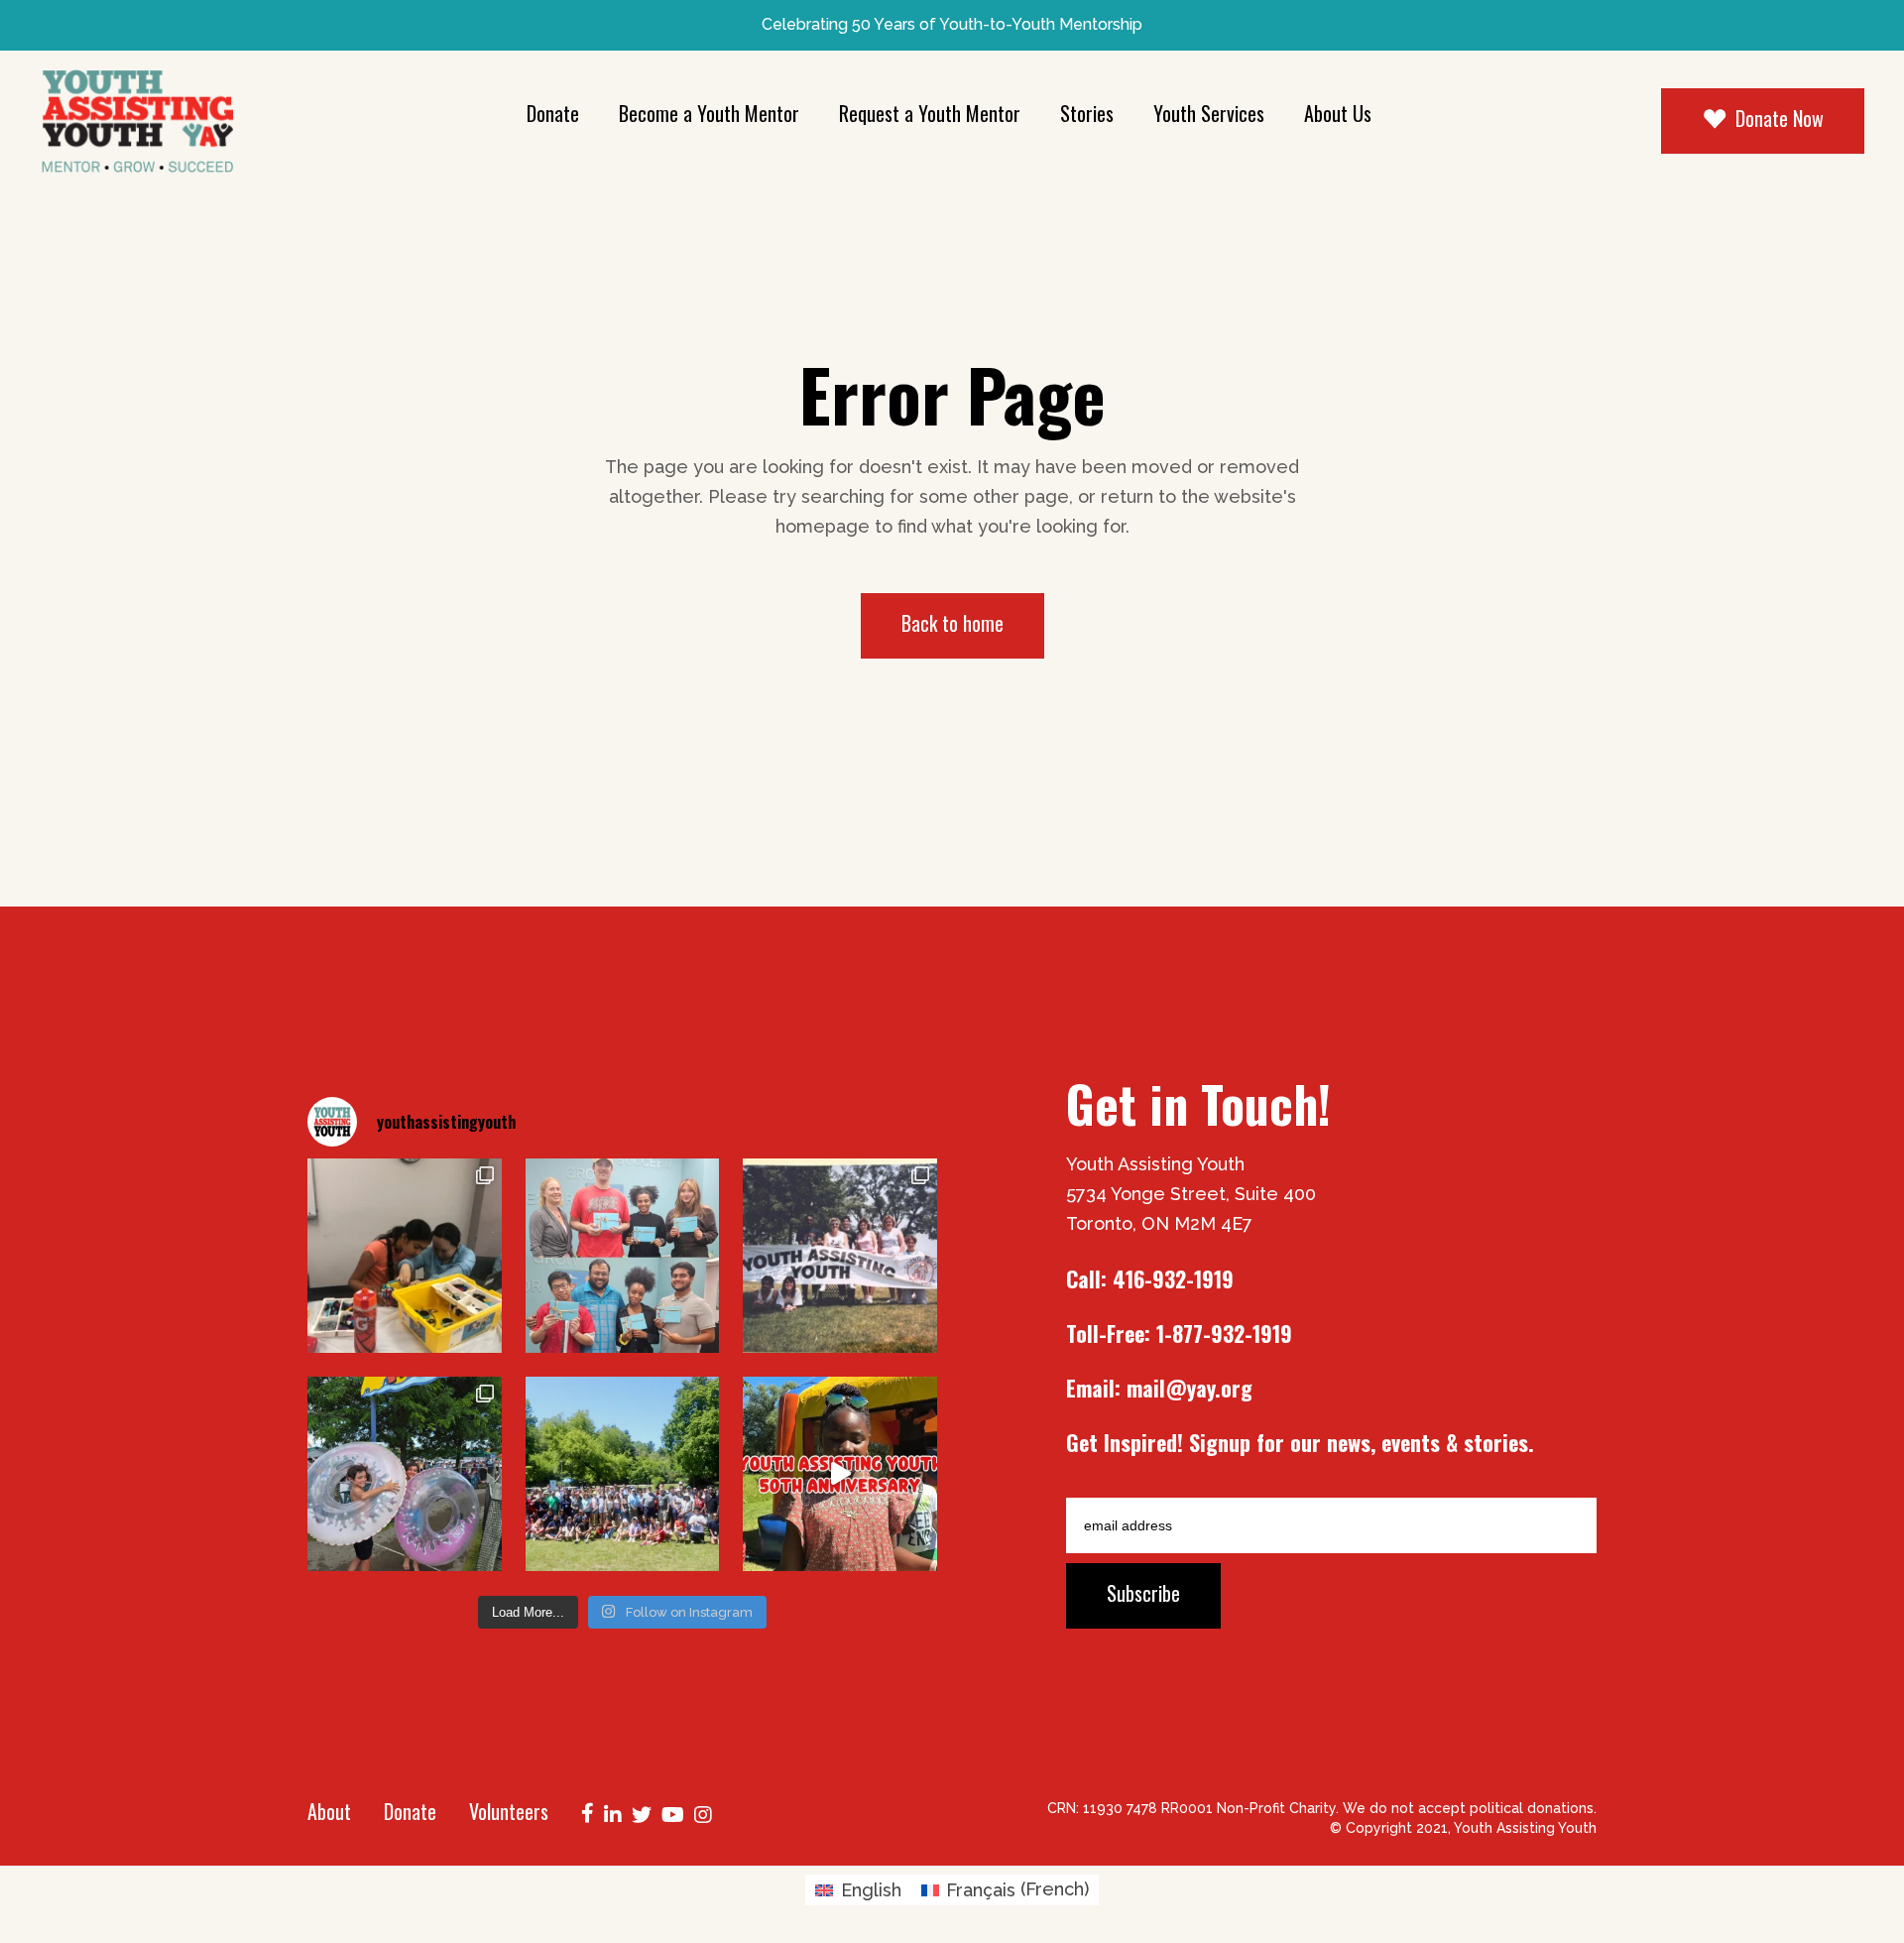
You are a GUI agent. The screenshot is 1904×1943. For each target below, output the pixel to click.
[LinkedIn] (613, 1813)
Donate (410, 1811)
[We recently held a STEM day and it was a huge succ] (405, 1256)
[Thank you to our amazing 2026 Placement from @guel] (623, 1256)
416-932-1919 (1173, 1278)
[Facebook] (588, 1811)
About (329, 1811)
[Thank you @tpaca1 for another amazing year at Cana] (405, 1474)
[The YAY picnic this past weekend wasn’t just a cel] (840, 1474)
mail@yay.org (1190, 1388)
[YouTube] (673, 1813)
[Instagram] (703, 1813)
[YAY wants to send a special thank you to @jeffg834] (623, 1474)
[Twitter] (642, 1813)
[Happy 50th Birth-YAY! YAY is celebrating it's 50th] (840, 1256)
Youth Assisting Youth (1525, 1828)
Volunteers (509, 1811)
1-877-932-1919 (1224, 1333)
